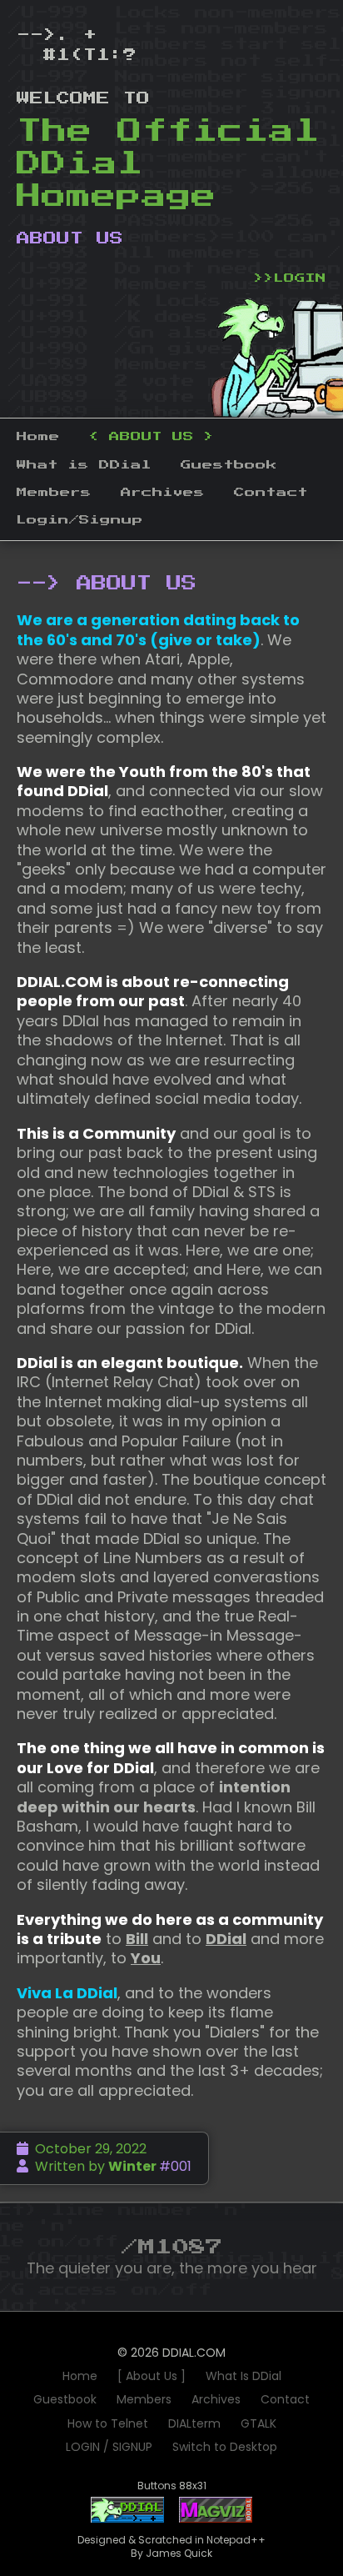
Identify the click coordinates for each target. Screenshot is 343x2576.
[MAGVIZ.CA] (216, 2519)
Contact (271, 493)
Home (38, 437)
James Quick (179, 2553)
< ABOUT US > (152, 437)
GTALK (258, 2423)
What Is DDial (244, 2376)
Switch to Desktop (225, 2447)
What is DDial (84, 465)
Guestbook (229, 465)
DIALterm (194, 2423)
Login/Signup (80, 520)
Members (54, 493)
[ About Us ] (152, 2376)
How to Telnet (108, 2423)
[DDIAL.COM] (127, 2519)
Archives (163, 493)
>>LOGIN (290, 278)
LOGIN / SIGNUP (109, 2447)
